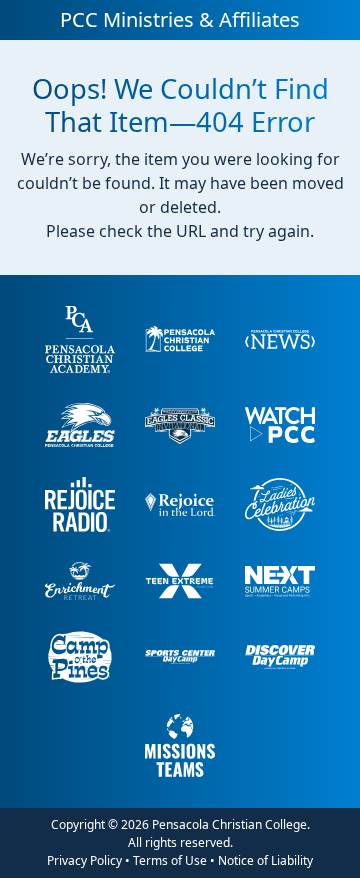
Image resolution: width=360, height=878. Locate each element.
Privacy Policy (84, 860)
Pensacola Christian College (229, 824)
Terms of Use (170, 860)
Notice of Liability (265, 860)
